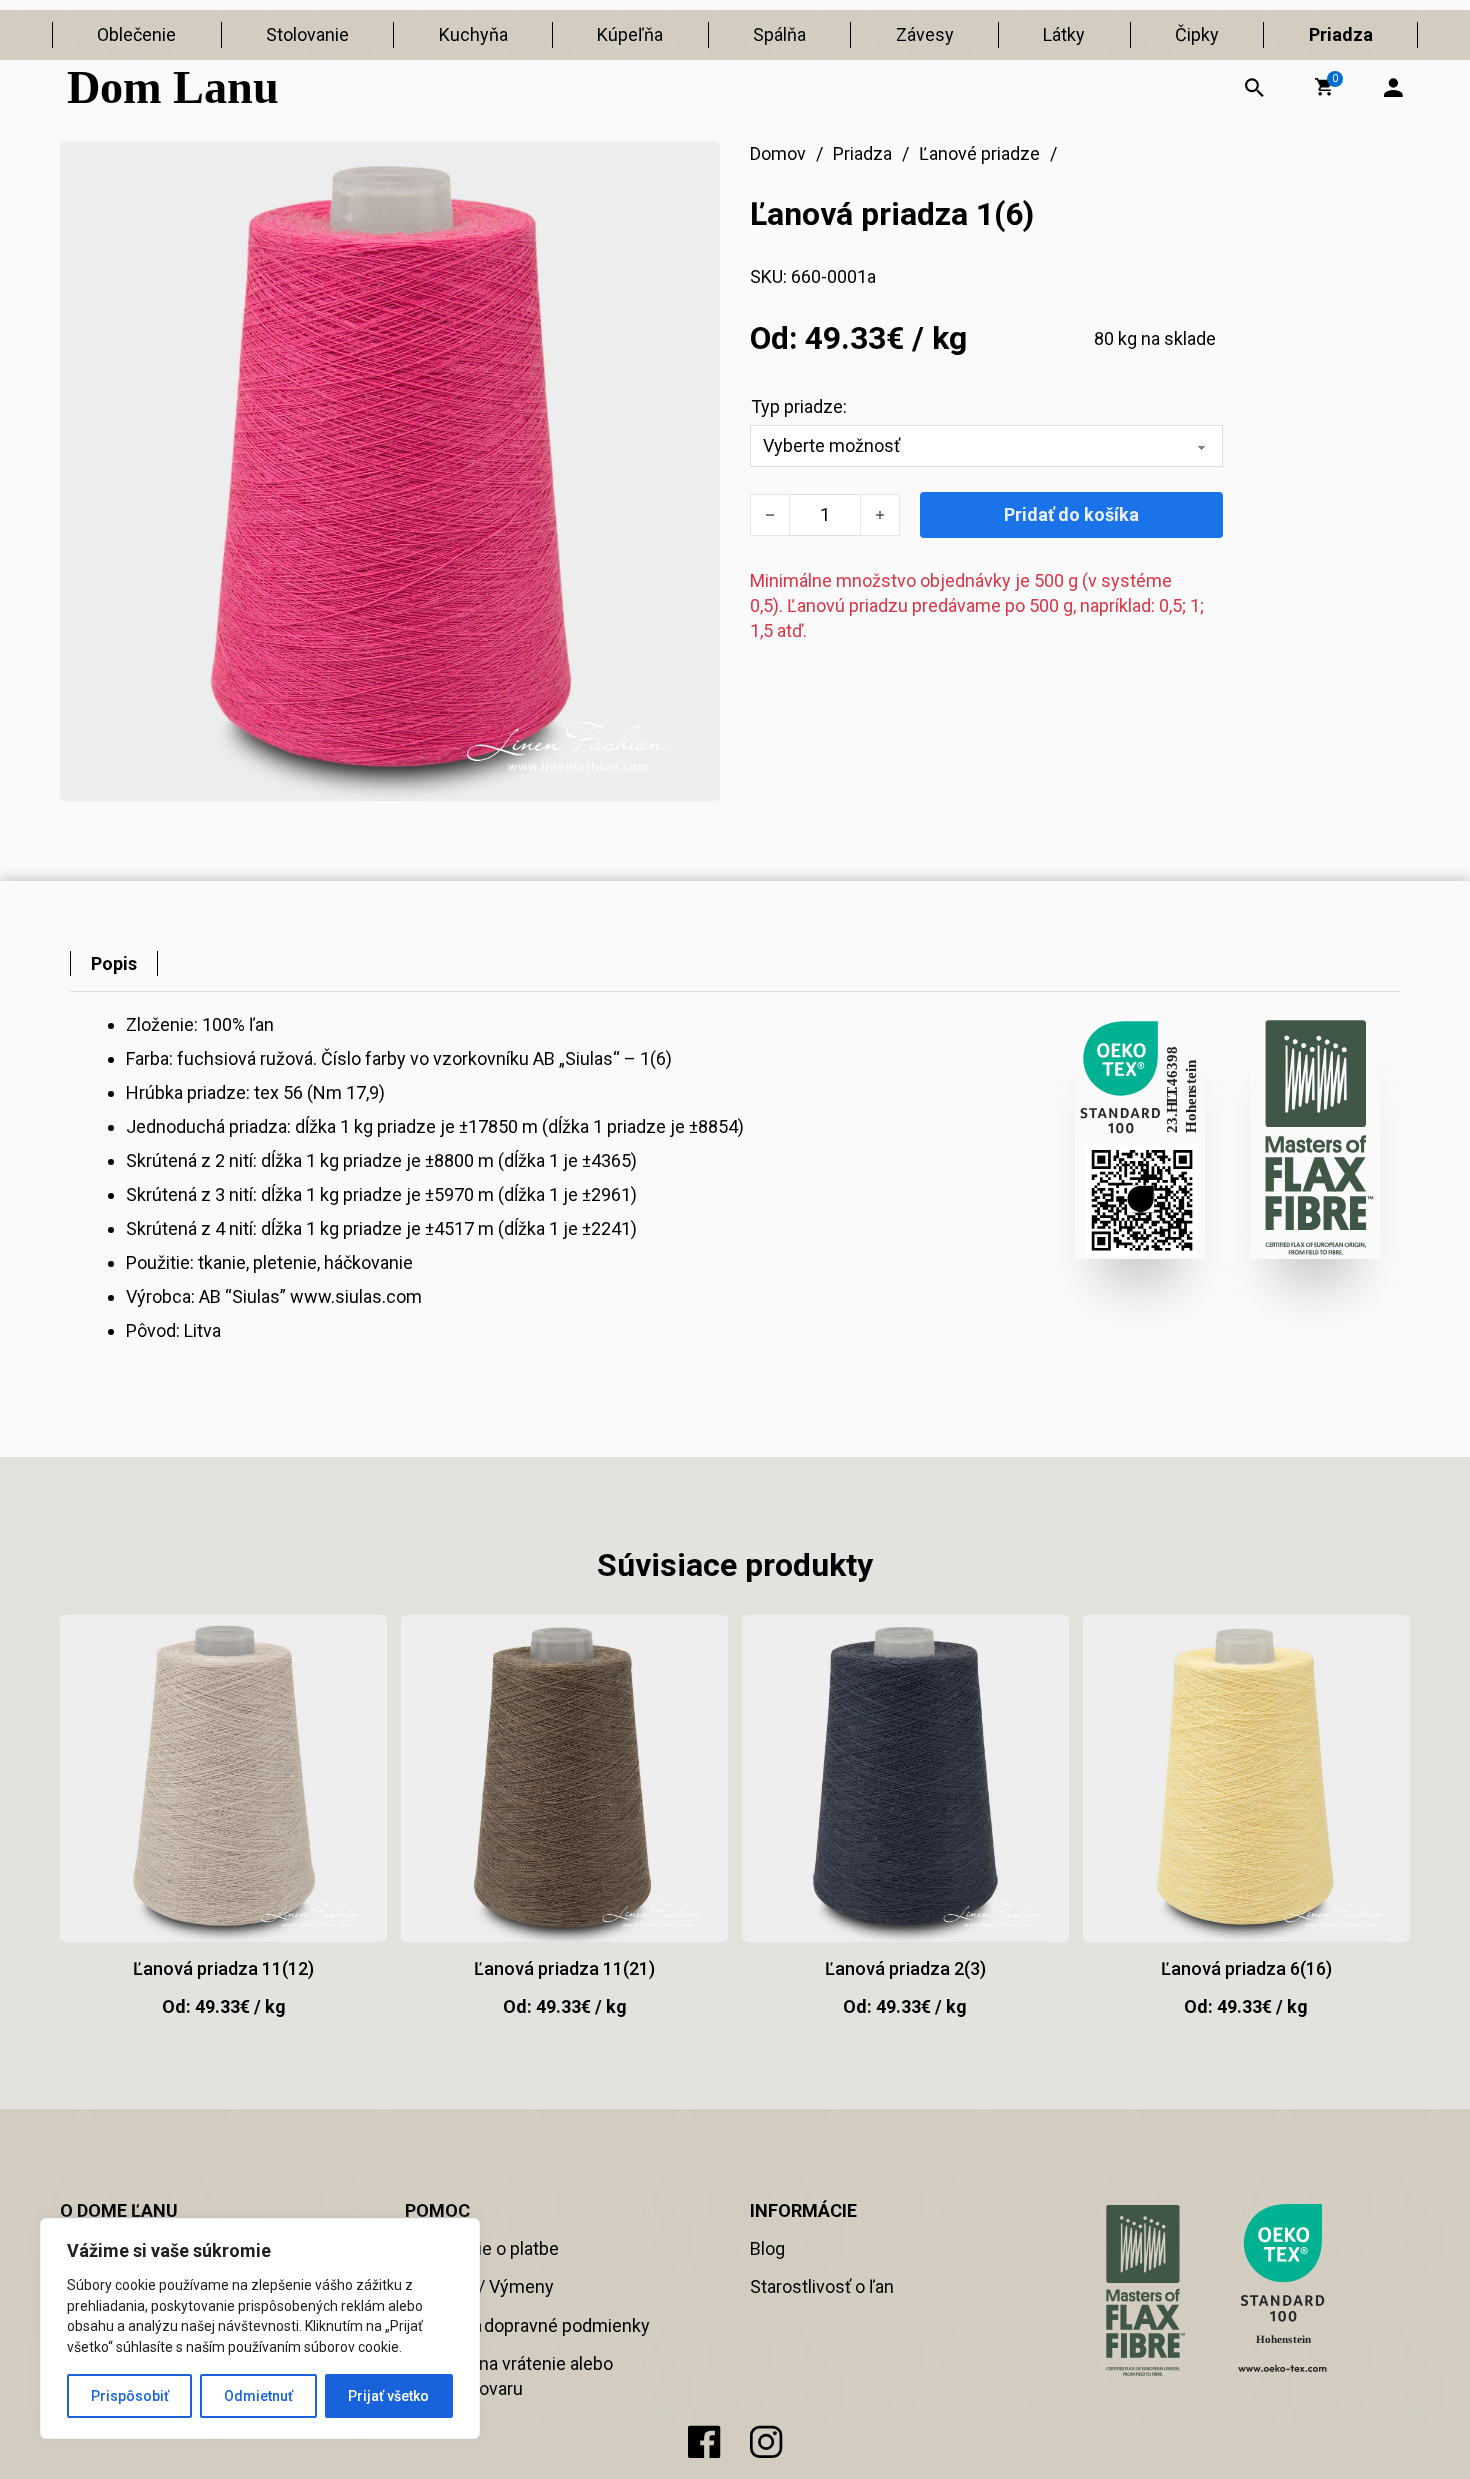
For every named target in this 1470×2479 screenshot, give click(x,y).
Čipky (1197, 34)
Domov (778, 153)
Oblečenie (136, 34)
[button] (1324, 87)
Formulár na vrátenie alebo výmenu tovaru (509, 2376)
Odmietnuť (258, 2396)
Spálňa (779, 34)
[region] (260, 2328)
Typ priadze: (799, 406)
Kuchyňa (473, 34)
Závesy (925, 34)
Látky (1064, 34)
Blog (767, 2248)
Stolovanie (307, 34)
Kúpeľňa (630, 34)
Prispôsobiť (130, 2396)
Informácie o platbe (482, 2248)
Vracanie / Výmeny (479, 2286)
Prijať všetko (388, 2396)
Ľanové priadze (979, 153)
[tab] (114, 963)
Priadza (1341, 34)
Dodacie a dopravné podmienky (527, 2325)
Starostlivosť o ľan (822, 2286)
